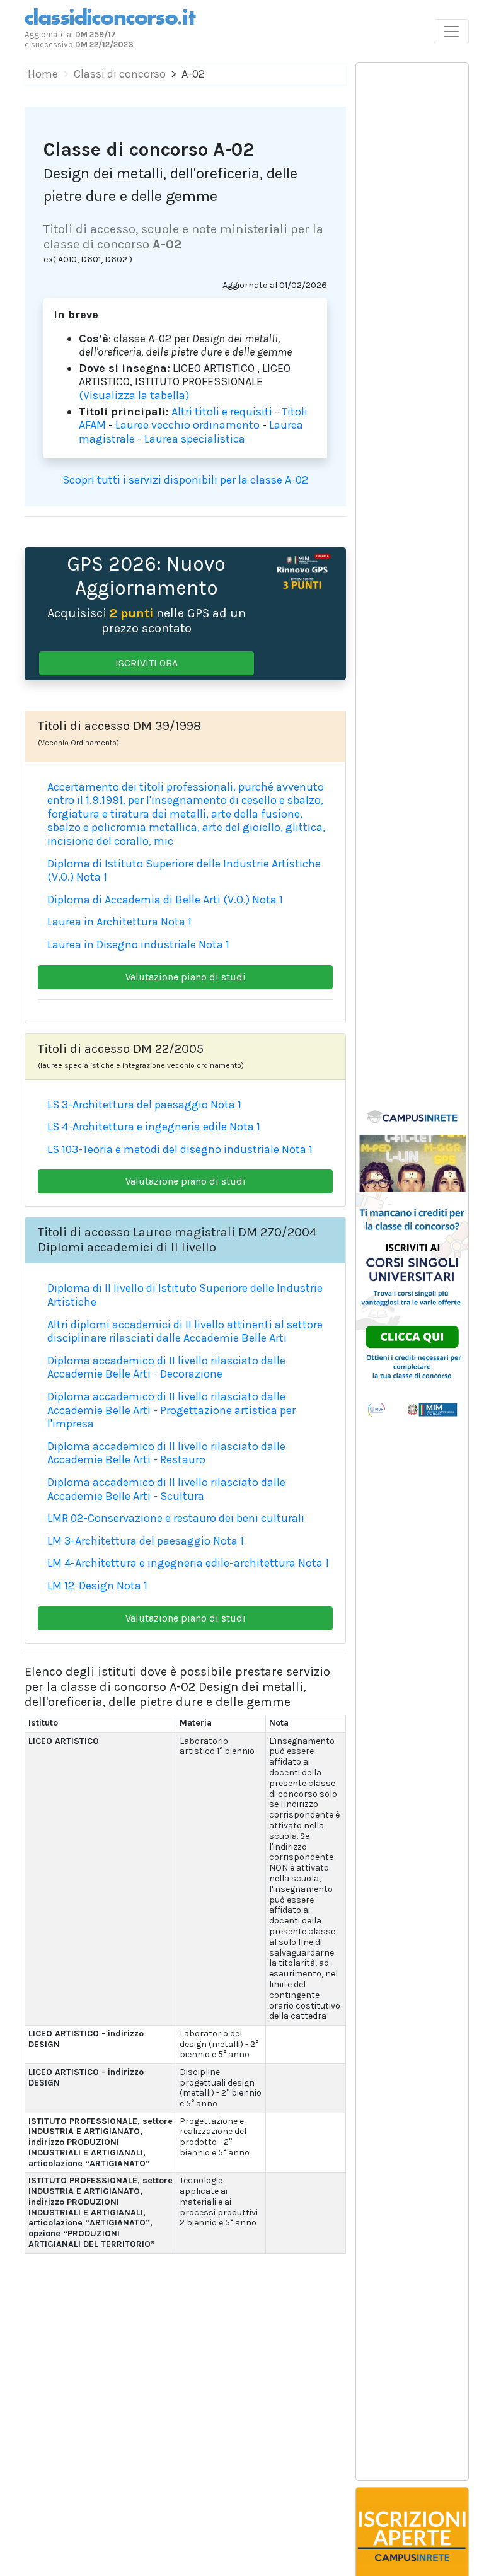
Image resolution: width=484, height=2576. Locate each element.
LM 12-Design (81, 1586)
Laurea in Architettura (103, 922)
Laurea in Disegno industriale (122, 944)
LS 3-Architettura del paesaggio (128, 1105)
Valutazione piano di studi (186, 977)
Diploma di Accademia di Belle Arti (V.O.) (148, 900)
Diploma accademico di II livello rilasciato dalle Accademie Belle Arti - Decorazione (166, 1367)
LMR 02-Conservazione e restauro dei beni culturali (176, 1518)
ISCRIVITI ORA (147, 663)
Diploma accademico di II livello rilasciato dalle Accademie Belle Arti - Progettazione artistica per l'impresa (171, 1410)
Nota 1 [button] (92, 877)
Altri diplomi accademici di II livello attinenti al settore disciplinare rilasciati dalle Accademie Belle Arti (185, 1332)
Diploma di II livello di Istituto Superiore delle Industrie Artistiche (185, 1295)
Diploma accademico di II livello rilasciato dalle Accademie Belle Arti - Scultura (166, 1489)
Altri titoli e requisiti (222, 412)
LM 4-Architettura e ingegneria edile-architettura (171, 1563)
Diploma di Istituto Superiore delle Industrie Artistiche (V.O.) (184, 871)
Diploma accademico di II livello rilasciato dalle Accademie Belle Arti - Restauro (166, 1453)
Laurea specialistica (195, 439)
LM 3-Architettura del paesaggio (129, 1541)
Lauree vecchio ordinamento (187, 425)
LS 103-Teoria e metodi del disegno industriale (163, 1149)
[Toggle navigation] (451, 32)
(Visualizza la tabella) (134, 395)
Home (43, 74)
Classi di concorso (120, 74)
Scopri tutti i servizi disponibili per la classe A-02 (185, 480)
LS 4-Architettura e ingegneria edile (137, 1127)
